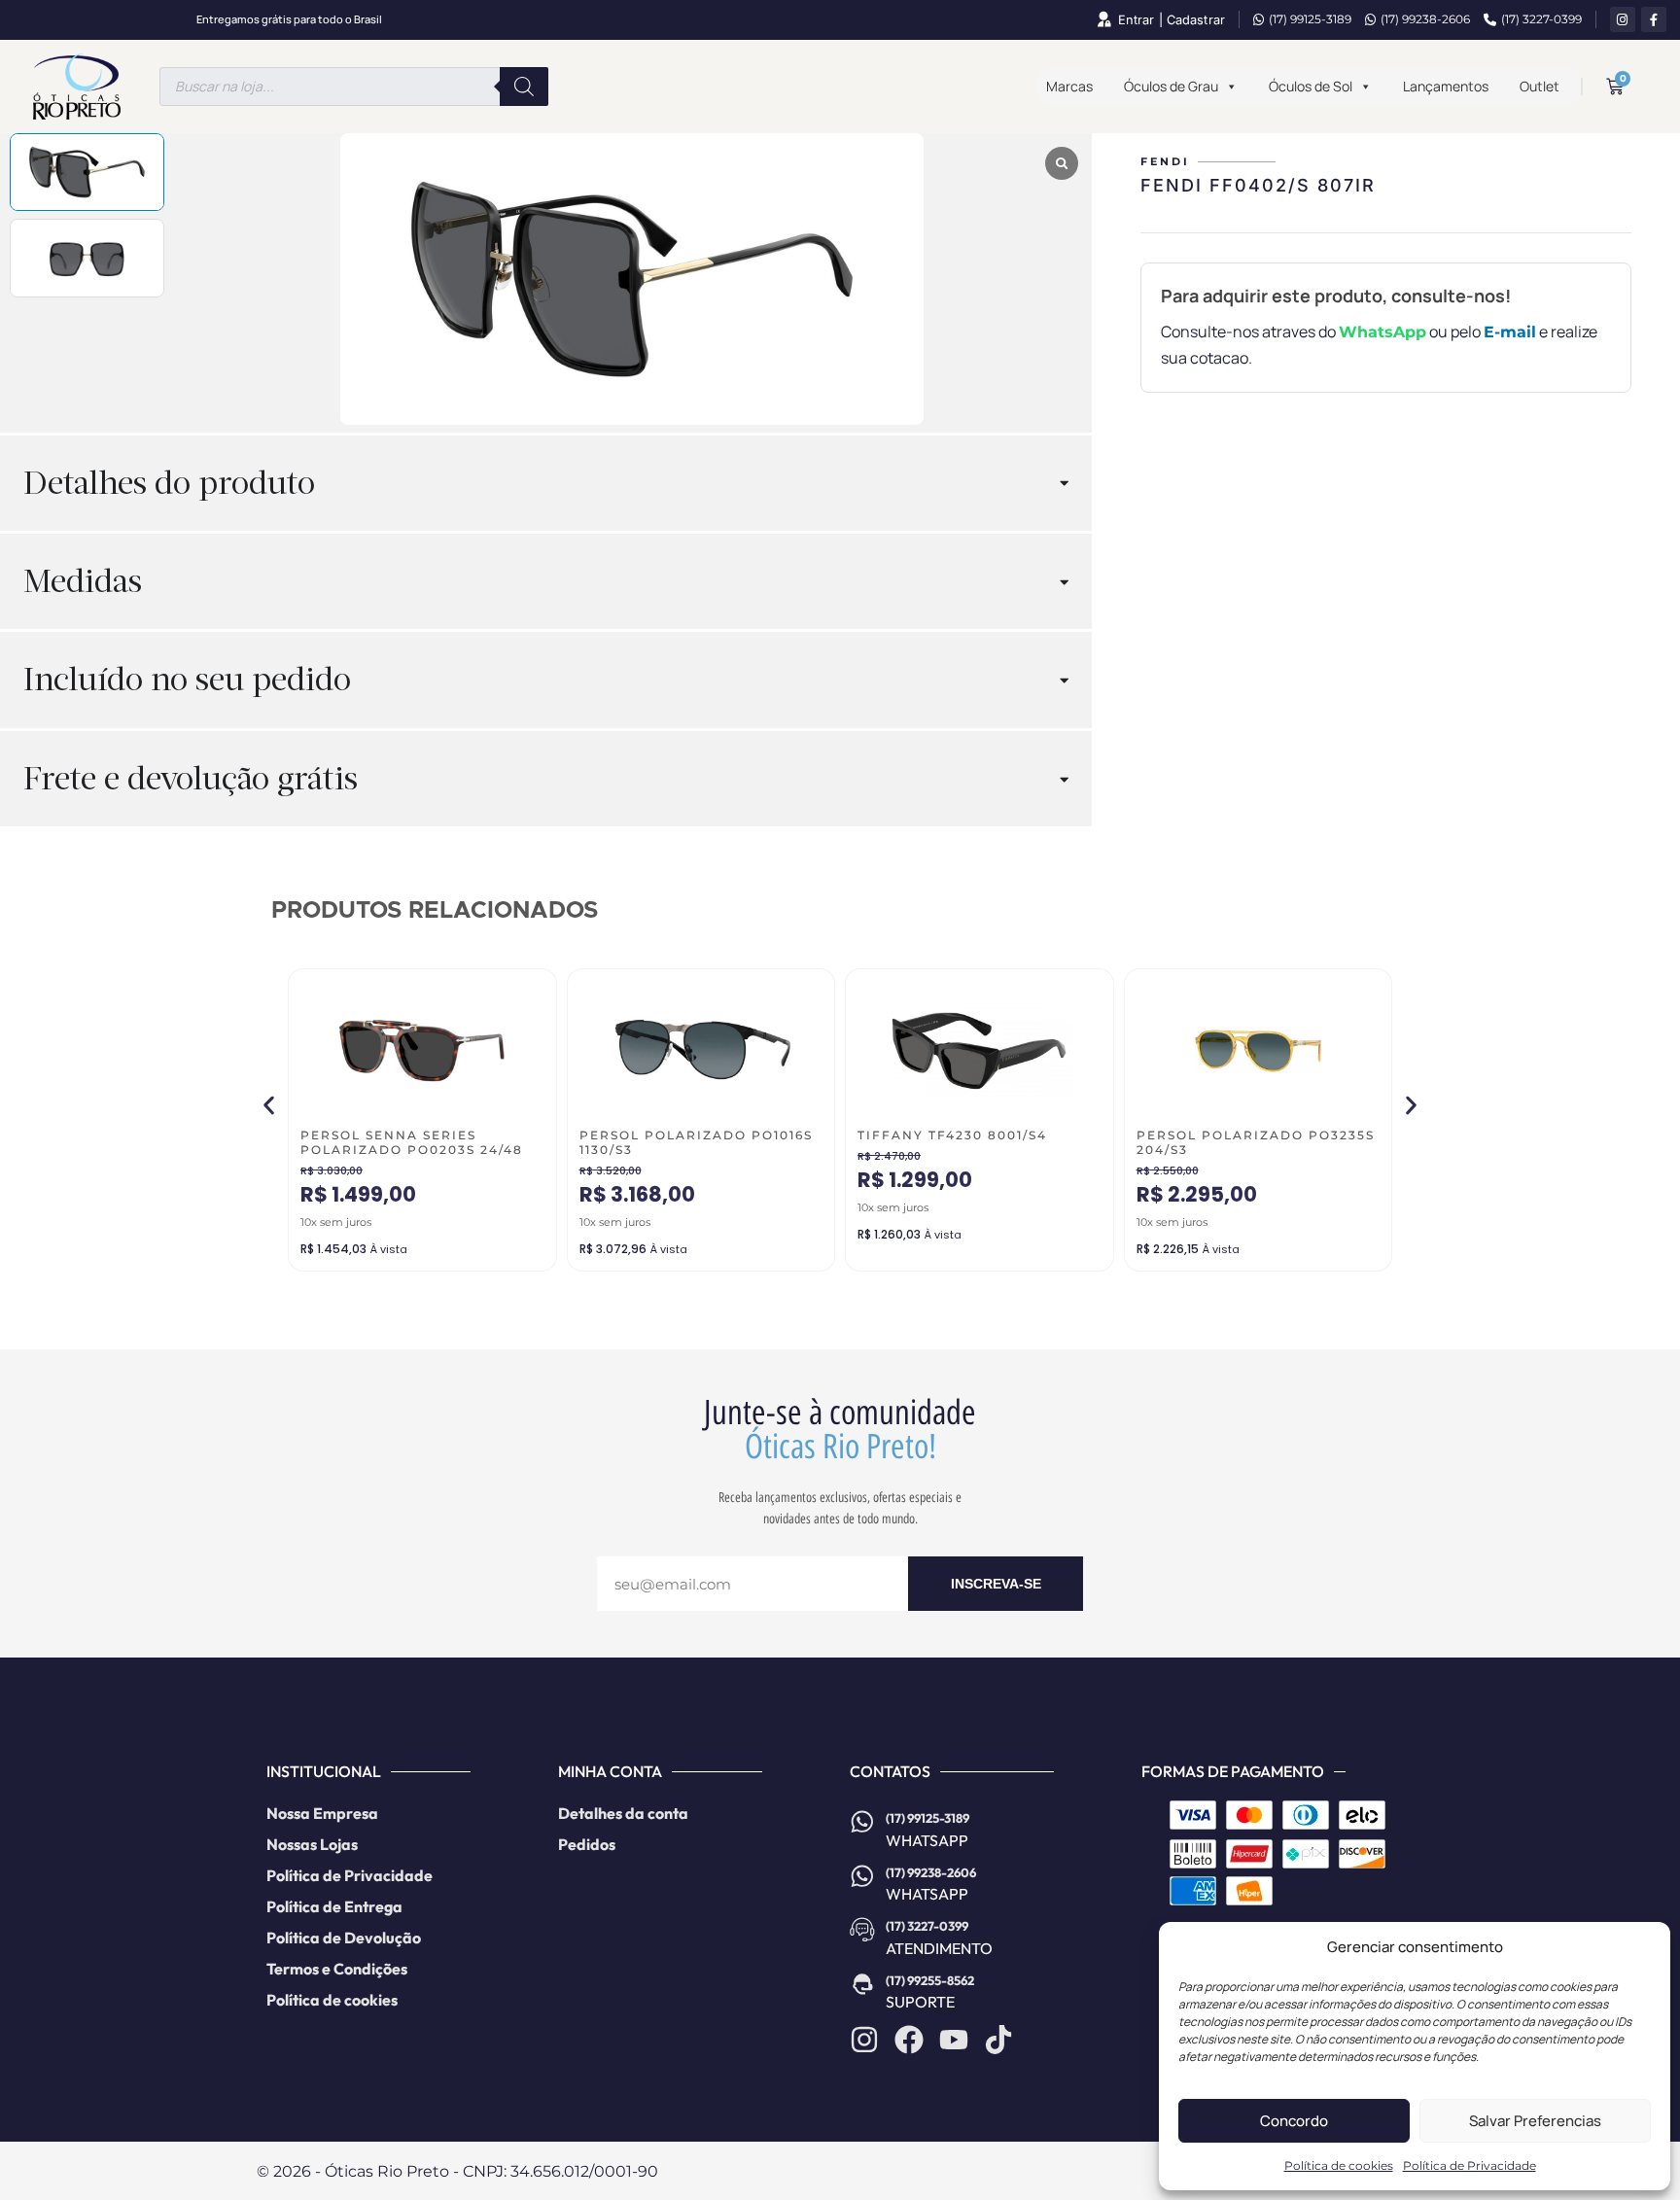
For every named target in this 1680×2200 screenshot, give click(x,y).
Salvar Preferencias (1535, 2121)
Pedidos (587, 1844)
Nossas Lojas (312, 1844)
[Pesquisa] (524, 87)
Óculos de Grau (1171, 86)
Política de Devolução (344, 1938)
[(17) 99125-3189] (862, 1822)
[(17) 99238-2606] (862, 1876)
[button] (269, 1105)
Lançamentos (1446, 86)
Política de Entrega (334, 1906)
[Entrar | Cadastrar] (1103, 19)
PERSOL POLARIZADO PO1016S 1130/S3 (696, 1142)
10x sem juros (336, 1222)
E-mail (1510, 332)
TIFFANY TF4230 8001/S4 (952, 1135)
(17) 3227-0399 (1541, 19)
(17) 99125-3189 (1310, 19)
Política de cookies (1339, 2165)
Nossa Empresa (322, 1813)
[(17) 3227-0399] (862, 1930)
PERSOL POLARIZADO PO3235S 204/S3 (1256, 1142)
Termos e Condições (337, 1969)
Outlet (1540, 86)
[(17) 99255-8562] (862, 1984)
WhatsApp (1382, 332)
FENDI (1165, 161)
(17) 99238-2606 (1425, 19)
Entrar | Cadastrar (1172, 20)
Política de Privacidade (1470, 2165)
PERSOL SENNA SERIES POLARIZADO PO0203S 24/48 (412, 1142)
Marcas (1069, 86)
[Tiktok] (998, 2040)
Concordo (1294, 2121)
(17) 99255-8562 (930, 1980)
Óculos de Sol (1311, 86)
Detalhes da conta (623, 1813)
